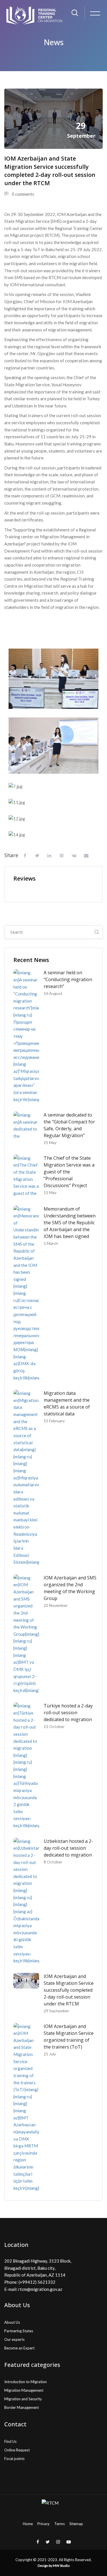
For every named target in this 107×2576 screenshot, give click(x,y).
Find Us (10, 2441)
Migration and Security (23, 2399)
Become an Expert (19, 2348)
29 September (56, 2011)
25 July (50, 2054)
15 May (50, 1192)
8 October (53, 1862)
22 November (56, 1605)
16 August (53, 993)
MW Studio (61, 2566)
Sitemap (76, 2524)
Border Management (22, 2407)
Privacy (44, 2524)
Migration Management (24, 2390)
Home (28, 2524)
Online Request (17, 2450)
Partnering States (19, 2331)
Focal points (14, 2459)
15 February (54, 1421)
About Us (12, 2322)
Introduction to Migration (26, 2382)
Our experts (14, 2339)
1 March (51, 1243)
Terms (59, 2524)
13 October (54, 1726)
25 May (50, 1142)
